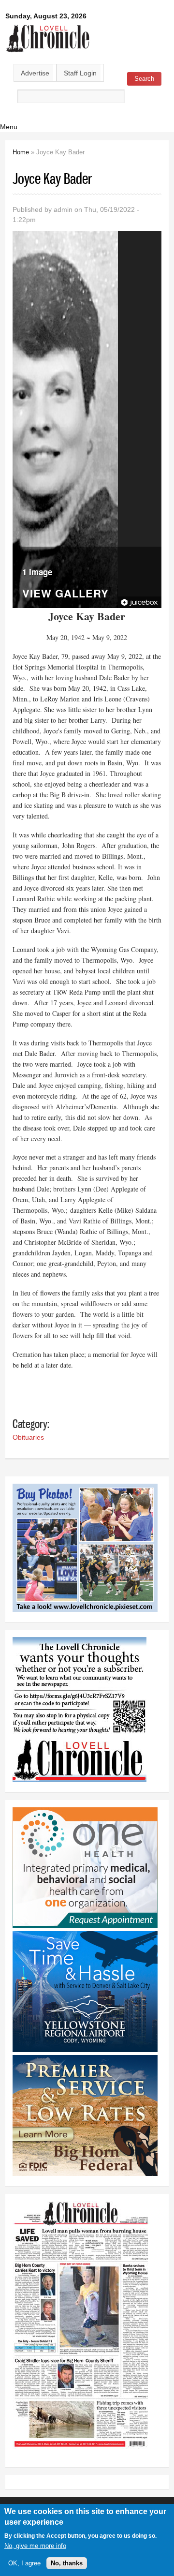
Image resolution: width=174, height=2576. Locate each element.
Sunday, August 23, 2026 (46, 16)
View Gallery (65, 594)
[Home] (48, 53)
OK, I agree (24, 2563)
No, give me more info (35, 2546)
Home (21, 152)
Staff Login (80, 73)
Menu (9, 127)
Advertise (35, 73)
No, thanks (67, 2563)
